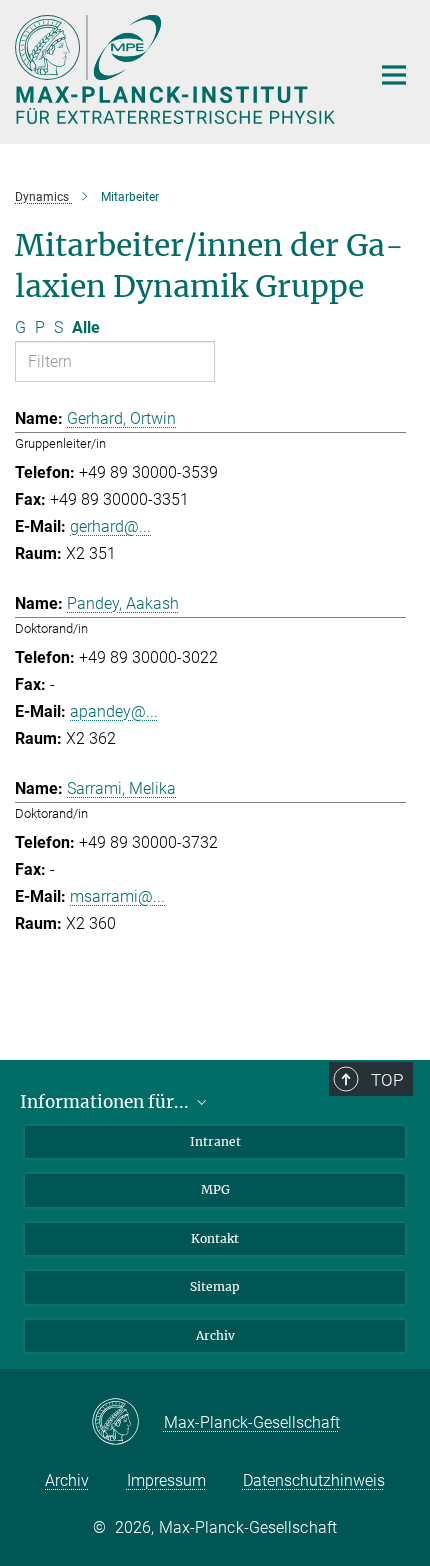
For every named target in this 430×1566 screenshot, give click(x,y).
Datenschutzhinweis (314, 1480)
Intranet (215, 1141)
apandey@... (114, 711)
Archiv (215, 1335)
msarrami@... (117, 896)
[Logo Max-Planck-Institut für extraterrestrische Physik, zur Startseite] (177, 69)
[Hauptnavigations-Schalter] (394, 75)
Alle (86, 327)
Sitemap (215, 1286)
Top (387, 1080)
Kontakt (215, 1238)
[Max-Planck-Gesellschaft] (127, 1423)
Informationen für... (106, 1102)
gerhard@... (110, 526)
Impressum (166, 1480)
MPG (215, 1189)
